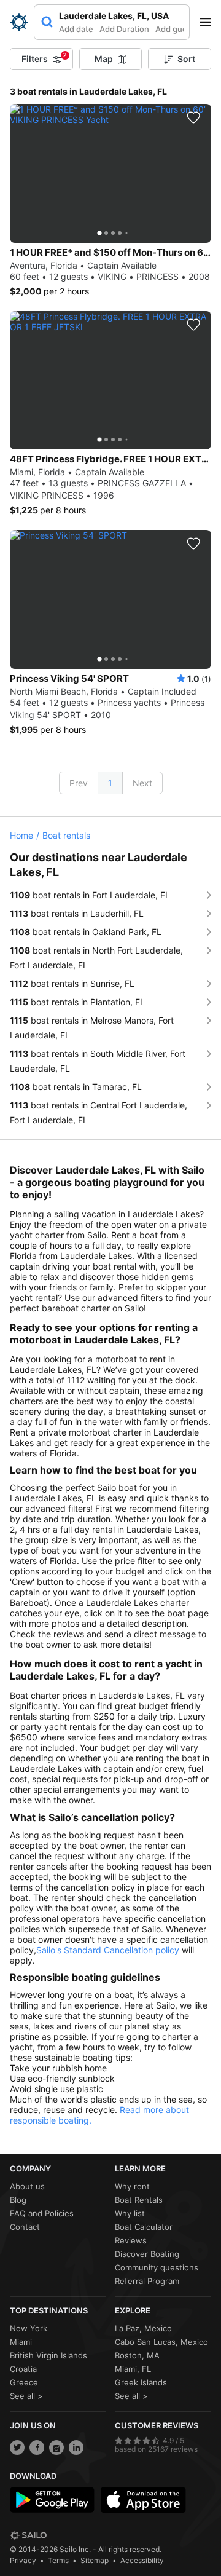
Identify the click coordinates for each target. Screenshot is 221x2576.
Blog (18, 2200)
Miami (21, 2342)
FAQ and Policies (42, 2213)
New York (29, 2328)
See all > (26, 2396)
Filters (44, 58)
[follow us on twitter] (17, 2448)
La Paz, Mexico (143, 2328)
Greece (24, 2382)
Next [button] (142, 783)
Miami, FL (133, 2369)
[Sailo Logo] (19, 22)
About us (27, 2186)
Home (21, 835)
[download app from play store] (52, 2500)
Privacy (23, 2560)
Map (104, 59)
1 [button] (110, 783)
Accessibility (142, 2560)
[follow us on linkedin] (76, 2448)
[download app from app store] (143, 2500)
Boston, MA (137, 2355)
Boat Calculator (144, 2227)
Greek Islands (141, 2382)
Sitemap (95, 2560)
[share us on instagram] (56, 2448)
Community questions (157, 2267)
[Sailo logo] (28, 2535)
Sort (186, 59)
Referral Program (147, 2281)
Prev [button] (79, 783)
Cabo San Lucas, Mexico (161, 2342)
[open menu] (209, 22)
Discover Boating (147, 2254)
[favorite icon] (193, 117)
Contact (25, 2227)
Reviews (131, 2240)
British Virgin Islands (48, 2355)
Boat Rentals (139, 2200)
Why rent (132, 2186)
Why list (130, 2213)
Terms (58, 2560)
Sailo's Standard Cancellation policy (108, 1950)
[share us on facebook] (37, 2448)
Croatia (23, 2369)
